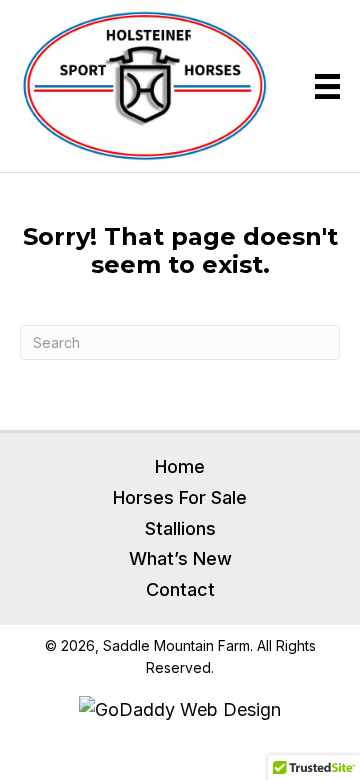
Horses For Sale (180, 497)
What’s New (180, 558)
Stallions (180, 528)
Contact (180, 589)
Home (180, 466)
